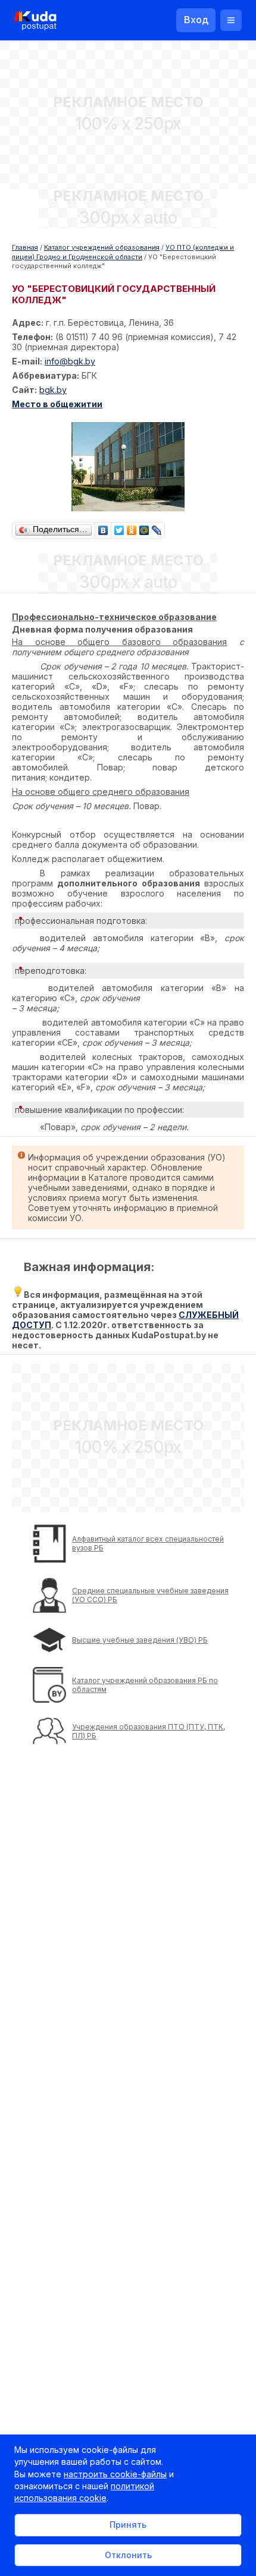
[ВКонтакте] (103, 527)
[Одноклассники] (132, 527)
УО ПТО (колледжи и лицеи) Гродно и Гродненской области (123, 252)
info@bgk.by (70, 361)
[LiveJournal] (157, 527)
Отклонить (128, 2555)
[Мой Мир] (144, 527)
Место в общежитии (57, 404)
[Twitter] (119, 527)
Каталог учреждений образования (102, 247)
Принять (128, 2525)
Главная (25, 247)
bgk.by (53, 390)
